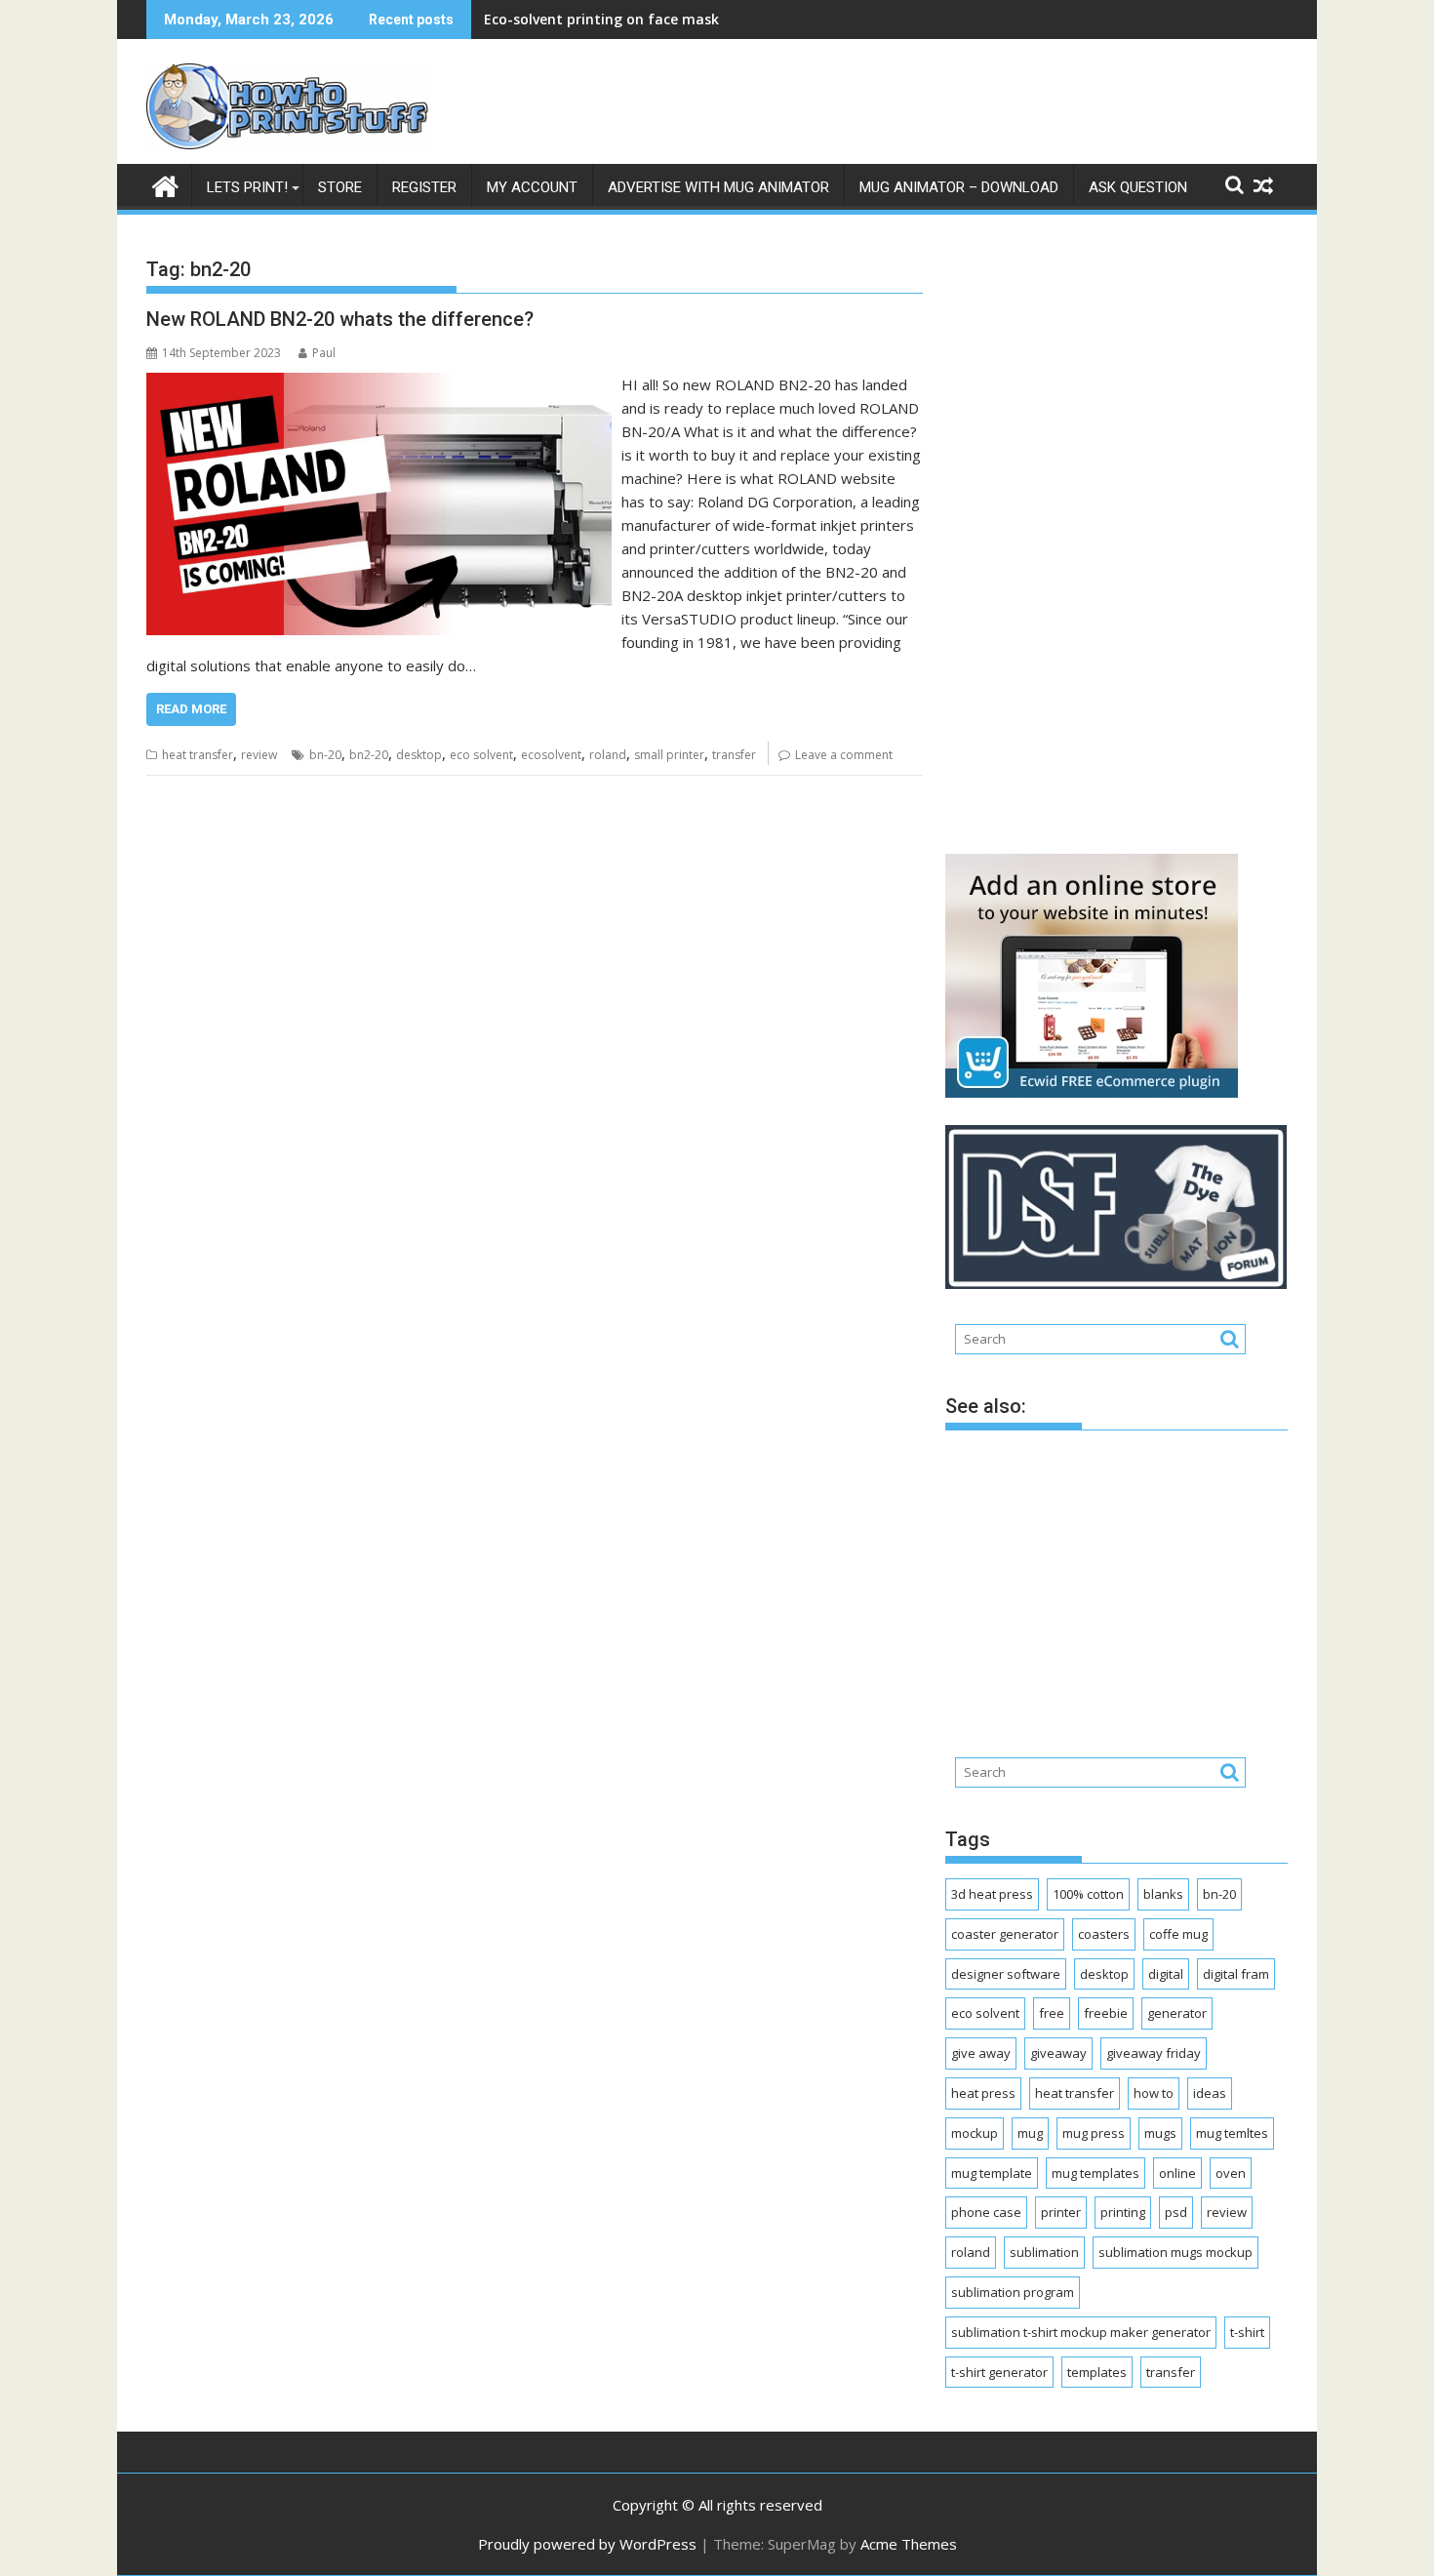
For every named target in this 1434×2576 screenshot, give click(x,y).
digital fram (1236, 1974)
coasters (1104, 1934)
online (1177, 2173)
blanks (1163, 1894)
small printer (669, 755)
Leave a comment (844, 755)
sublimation (1044, 2252)
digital (1166, 1974)
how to (1154, 2093)
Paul (324, 353)
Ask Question (1138, 187)
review (259, 755)
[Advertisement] (1092, 533)
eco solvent (481, 755)
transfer (734, 755)
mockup (975, 2133)
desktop (419, 755)
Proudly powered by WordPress (587, 2544)
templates (1097, 2372)
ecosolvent (551, 755)
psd (1176, 2212)
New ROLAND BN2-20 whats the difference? (340, 319)
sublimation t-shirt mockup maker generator (1081, 2332)
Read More (191, 709)
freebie (1106, 2013)
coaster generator (1005, 1934)
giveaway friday (1154, 2053)
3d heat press (992, 1894)
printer (1061, 2212)
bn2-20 (369, 755)
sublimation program (1013, 2292)
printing (1123, 2212)
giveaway (1058, 2053)
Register (424, 187)
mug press (1094, 2133)
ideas (1210, 2093)
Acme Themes (909, 2544)
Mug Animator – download (959, 187)
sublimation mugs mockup (1175, 2252)
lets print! (247, 187)
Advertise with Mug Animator (718, 187)
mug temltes (1232, 2133)
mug (1030, 2133)
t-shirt (1247, 2332)
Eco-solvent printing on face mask (601, 19)
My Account (532, 187)
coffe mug (1178, 1934)
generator (1177, 2013)
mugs (1160, 2133)
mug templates (1095, 2173)
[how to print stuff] (165, 184)
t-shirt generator (999, 2372)
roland (608, 755)
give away (981, 2053)
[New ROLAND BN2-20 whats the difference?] (379, 384)
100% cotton (1088, 1894)
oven (1231, 2173)
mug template (992, 2173)
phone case (986, 2212)
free (1052, 2013)
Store (340, 187)
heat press (983, 2093)
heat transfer (198, 755)
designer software (1006, 1974)
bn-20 (325, 755)
